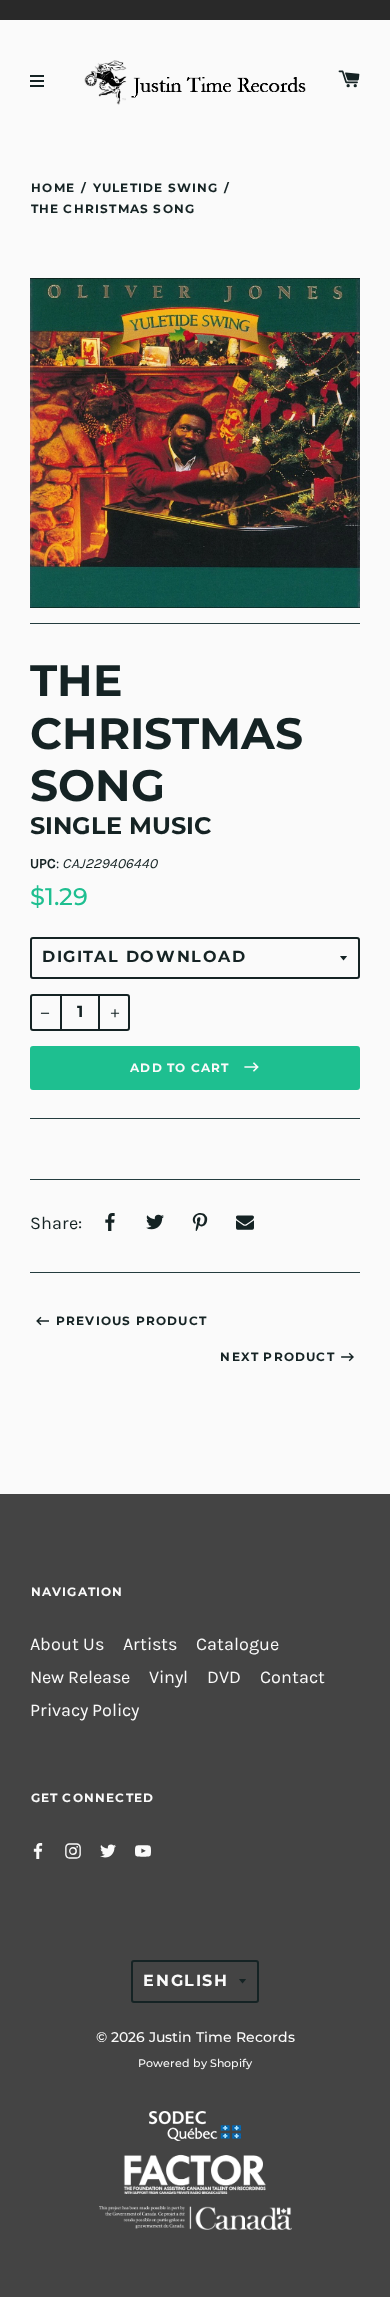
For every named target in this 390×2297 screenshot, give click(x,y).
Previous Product (131, 1320)
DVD (224, 1677)
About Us (67, 1644)
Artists (150, 1644)
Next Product (277, 1356)
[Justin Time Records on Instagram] (73, 1849)
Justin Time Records (222, 2037)
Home (53, 187)
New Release (80, 1677)
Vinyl (168, 1677)
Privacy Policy (84, 1710)
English (185, 1980)
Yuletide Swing (155, 187)
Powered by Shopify (195, 2063)
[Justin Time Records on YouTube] (143, 1849)
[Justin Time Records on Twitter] (108, 1849)
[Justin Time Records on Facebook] (38, 1849)
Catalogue (237, 1644)
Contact (292, 1677)
